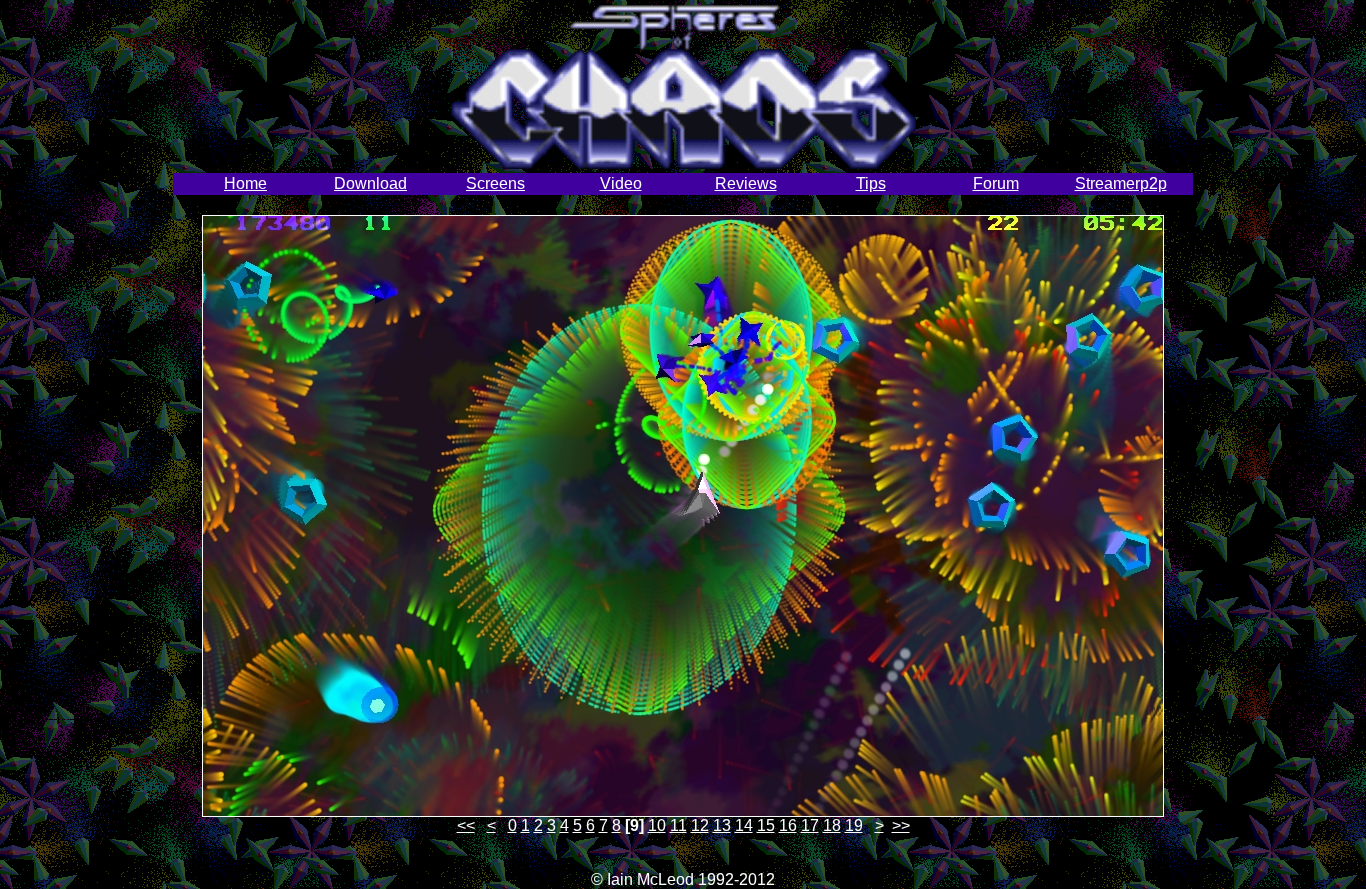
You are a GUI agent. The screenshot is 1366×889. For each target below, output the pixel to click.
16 (788, 825)
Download (370, 183)
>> (901, 825)
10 (657, 825)
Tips (871, 183)
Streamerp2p (1121, 183)
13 (722, 825)
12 (700, 825)
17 (810, 825)
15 (766, 825)
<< (466, 825)
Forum (996, 183)
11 (678, 825)
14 (744, 825)
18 (832, 825)
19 (854, 825)
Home (245, 183)
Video (621, 183)
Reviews (746, 183)
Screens (495, 183)
